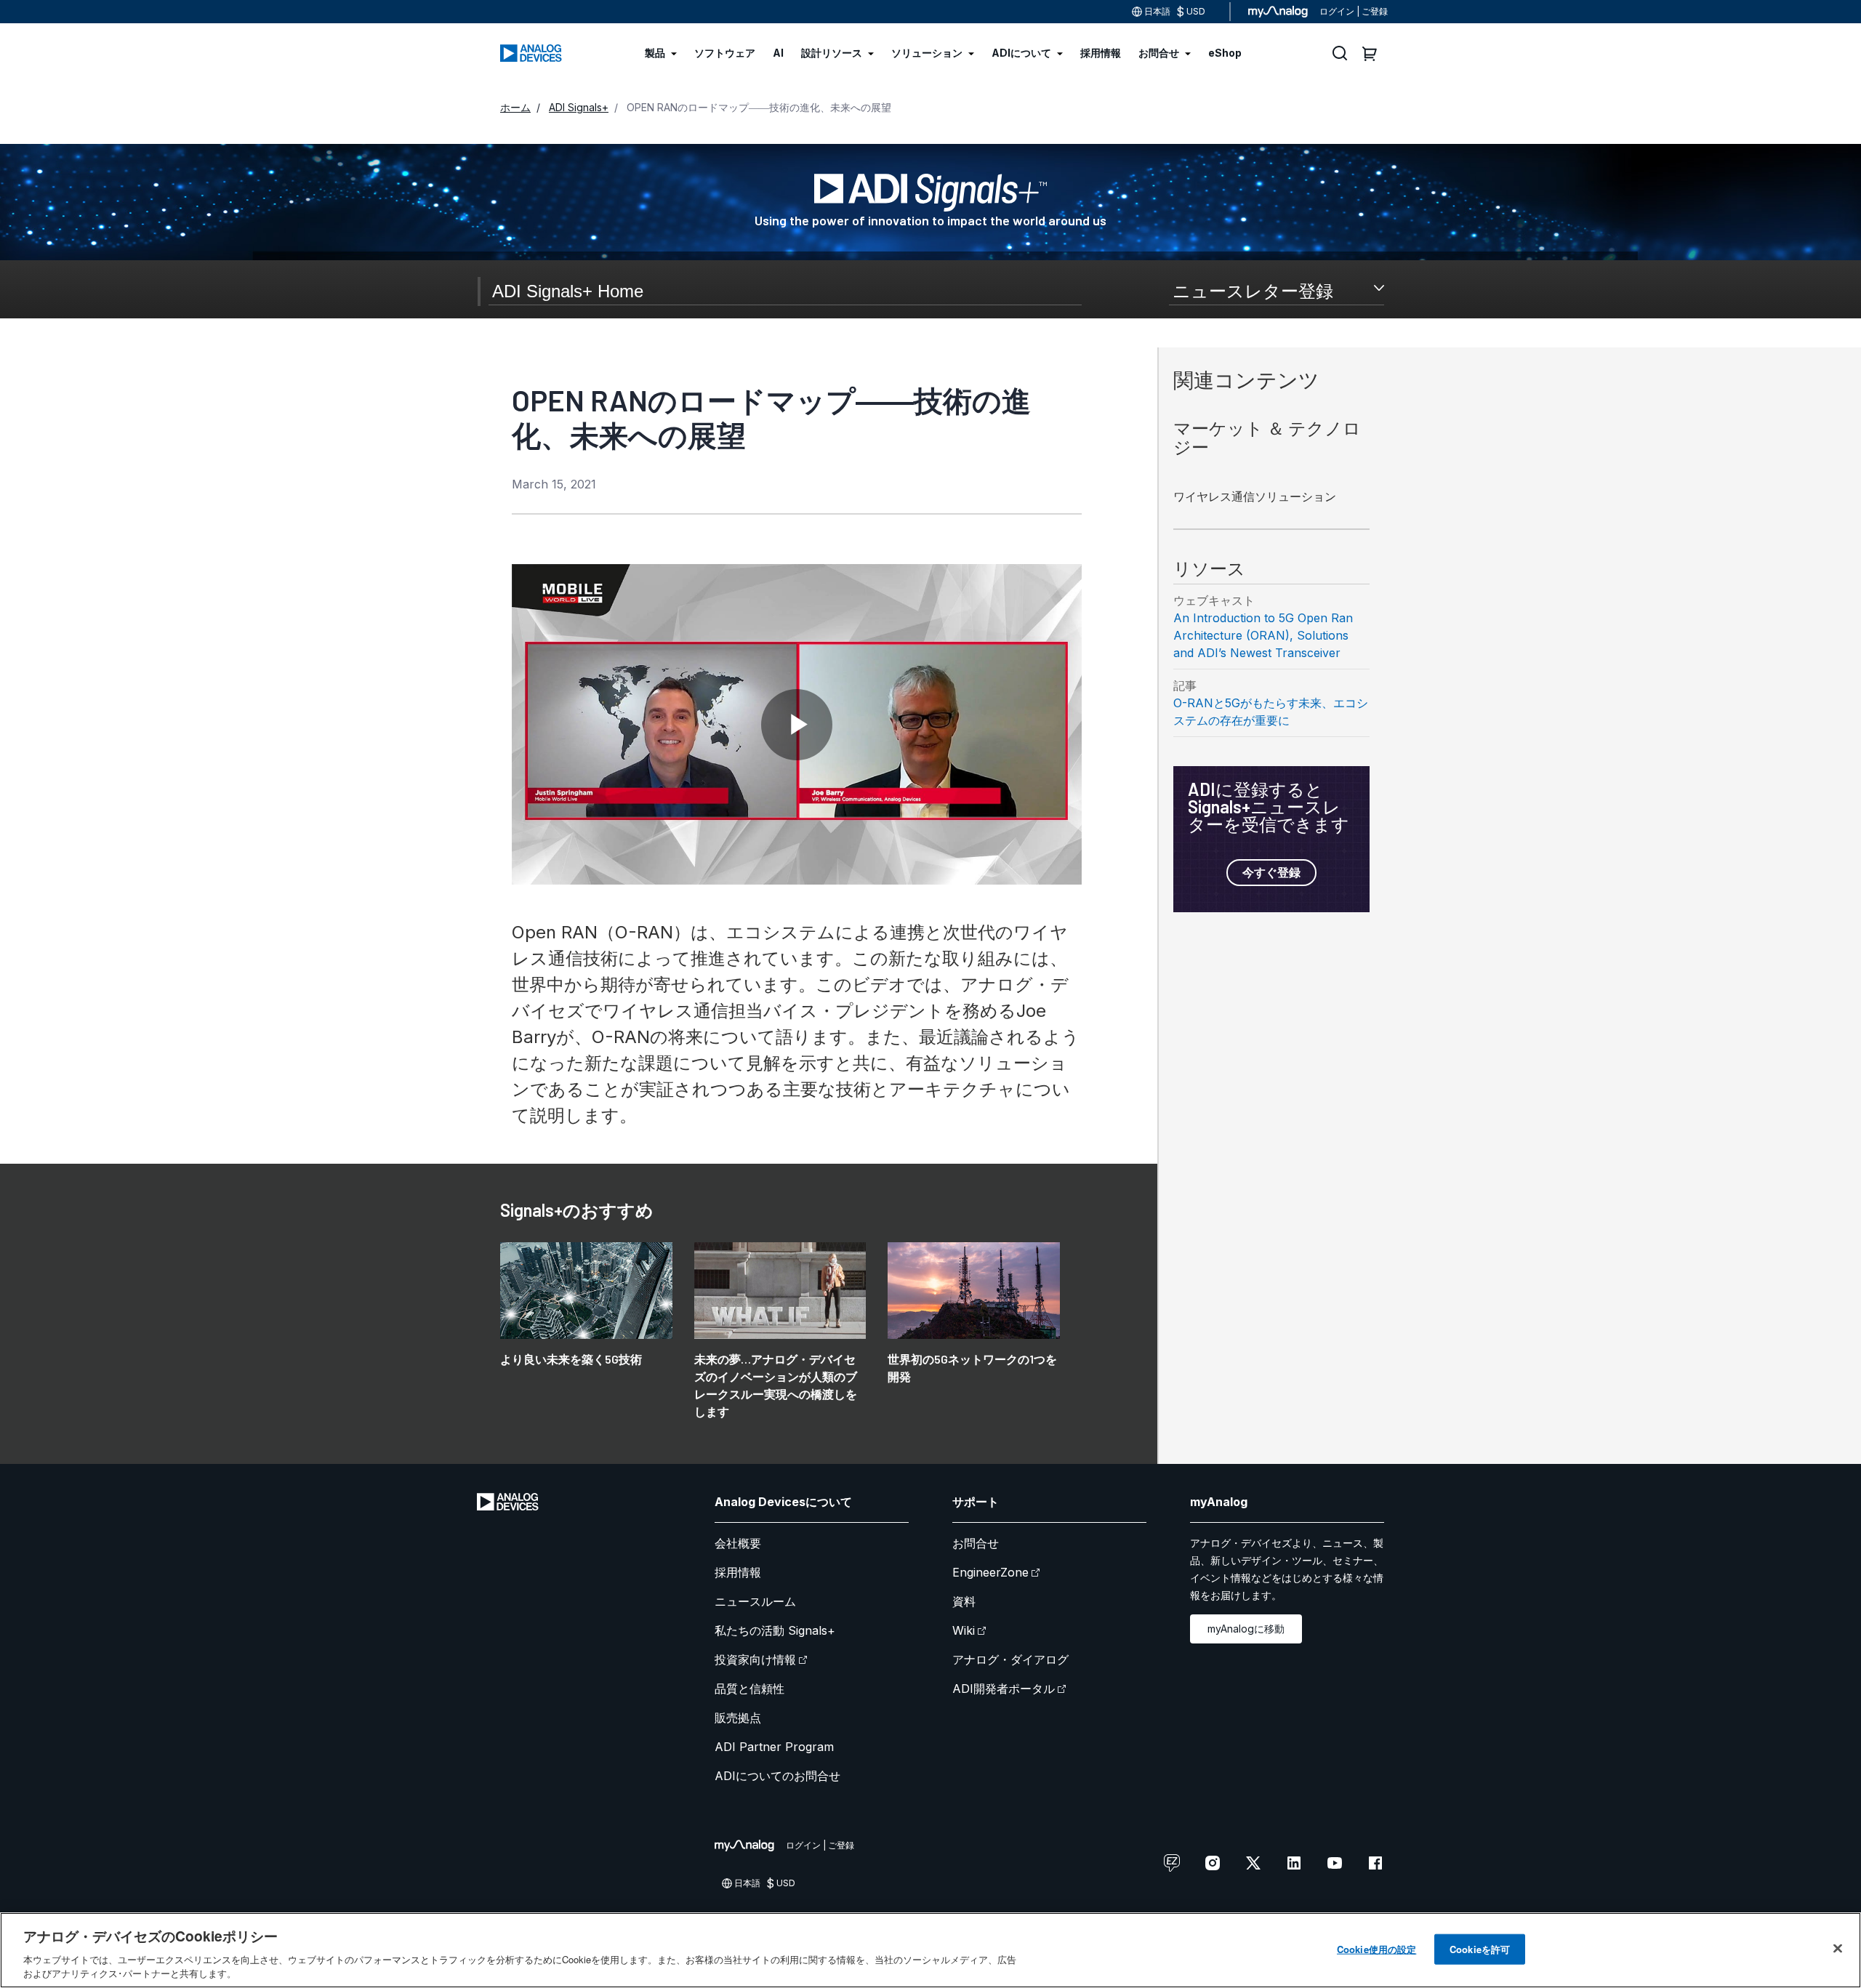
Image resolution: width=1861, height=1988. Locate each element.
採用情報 (738, 1572)
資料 (964, 1601)
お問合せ (976, 1543)
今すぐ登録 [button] (1271, 872)
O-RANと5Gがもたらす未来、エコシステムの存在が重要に (1271, 712)
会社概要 (738, 1543)
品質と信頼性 (749, 1689)
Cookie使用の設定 (1376, 1949)
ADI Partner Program (774, 1747)
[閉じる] (1838, 1949)
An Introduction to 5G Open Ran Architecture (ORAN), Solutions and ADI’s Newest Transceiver (1263, 635)
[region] (930, 1950)
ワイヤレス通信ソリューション (1255, 496)
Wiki (964, 1630)
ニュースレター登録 (1253, 291)
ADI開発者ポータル (1004, 1689)
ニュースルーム (755, 1601)
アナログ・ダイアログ (1010, 1659)
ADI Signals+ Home (568, 291)
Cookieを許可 (1480, 1949)
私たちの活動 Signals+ (775, 1630)
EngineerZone (990, 1572)
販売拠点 (738, 1718)
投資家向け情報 (755, 1659)
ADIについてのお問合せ (777, 1776)
